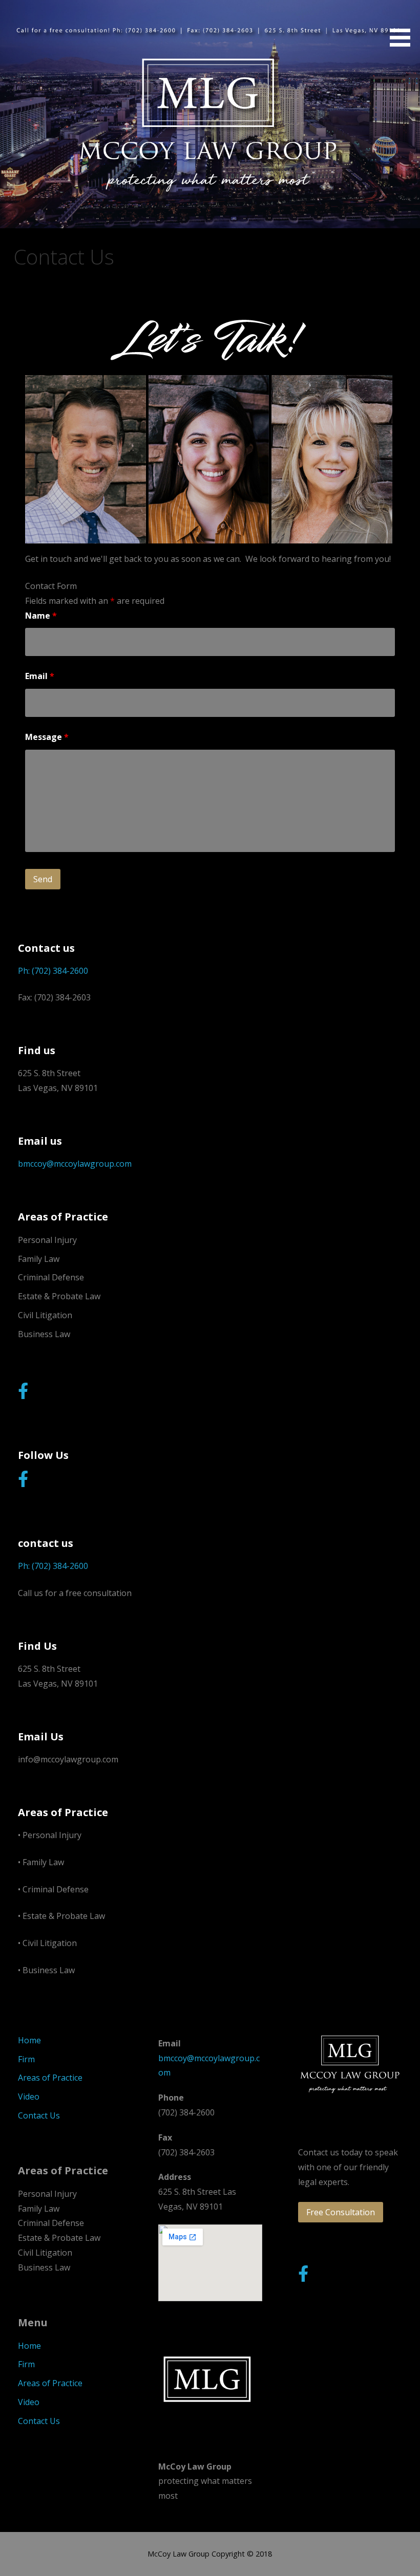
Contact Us (39, 2115)
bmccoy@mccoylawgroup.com (75, 1164)
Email (40, 676)
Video (29, 2097)
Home (29, 2040)
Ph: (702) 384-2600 (53, 971)
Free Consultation (341, 2212)
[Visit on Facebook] (23, 1394)
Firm (26, 2059)
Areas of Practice (50, 2078)
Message (47, 737)
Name (41, 616)
